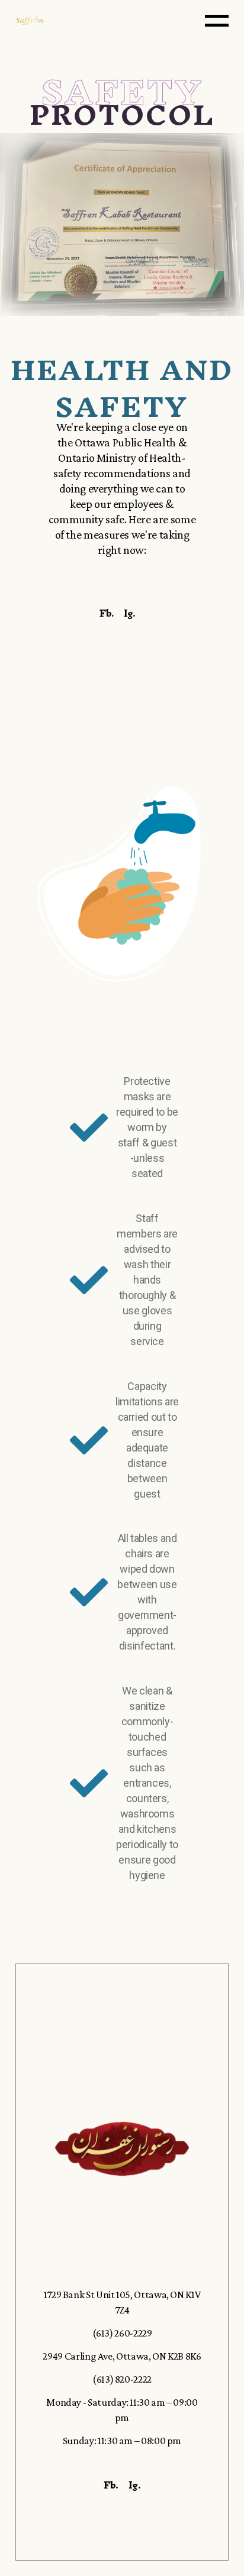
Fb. (107, 613)
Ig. (129, 613)
